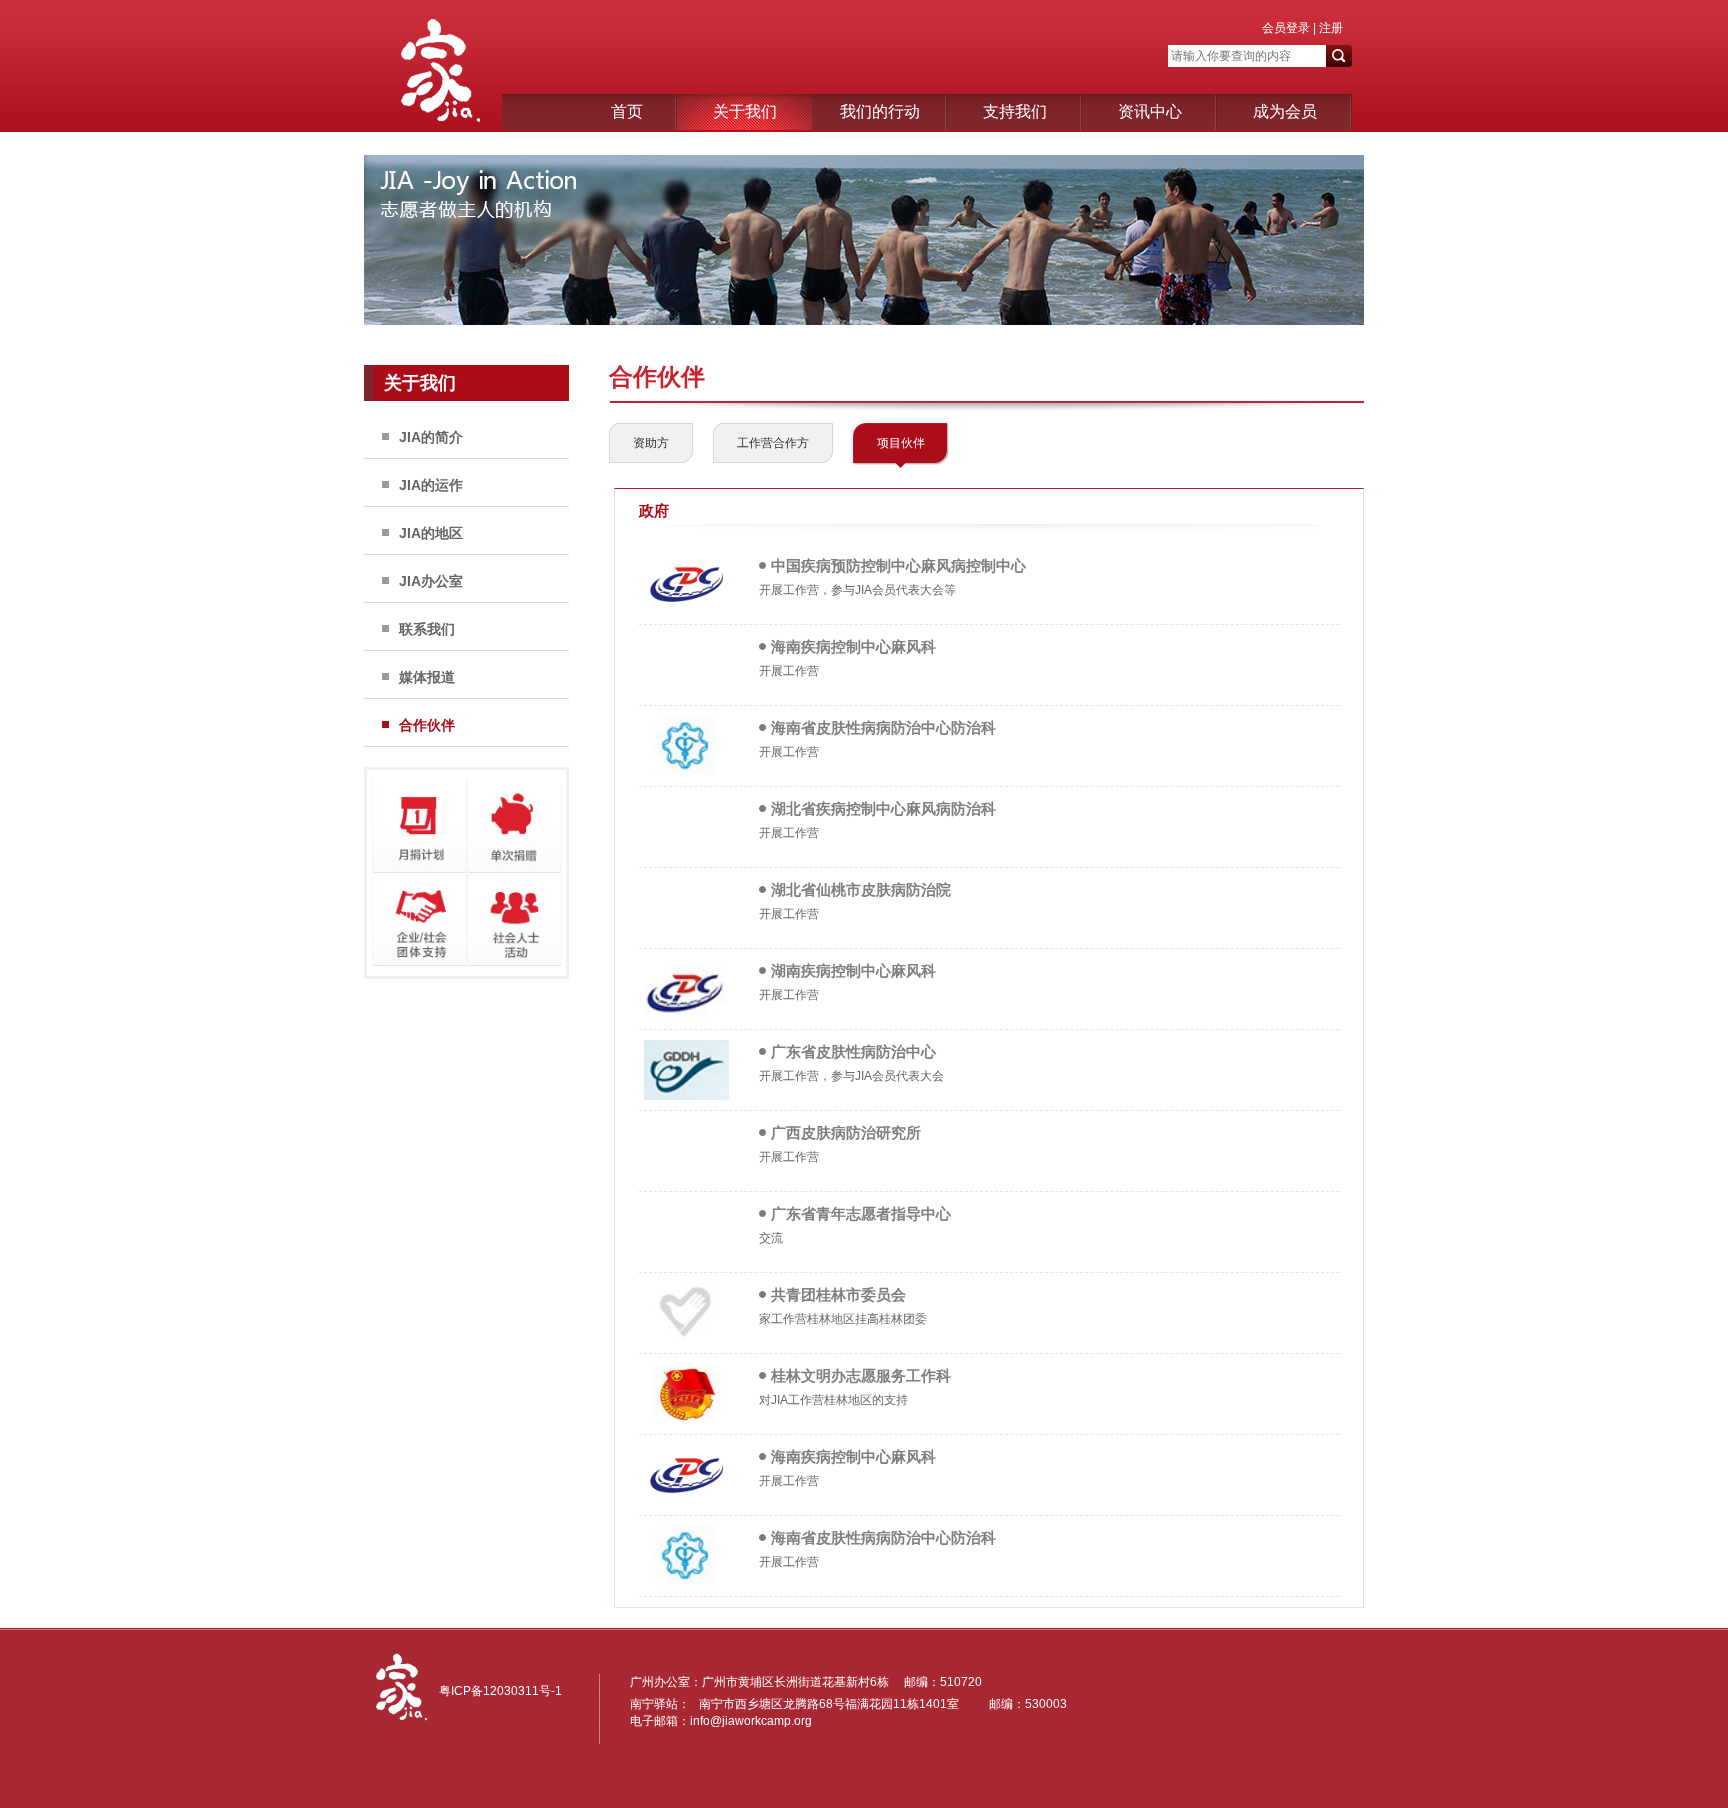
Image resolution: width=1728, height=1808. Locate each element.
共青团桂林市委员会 (838, 1294)
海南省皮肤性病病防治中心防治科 (883, 727)
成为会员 (1285, 111)
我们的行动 (880, 111)
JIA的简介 (431, 437)
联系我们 (427, 629)
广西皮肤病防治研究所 (846, 1132)
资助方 (651, 443)
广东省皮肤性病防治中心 (853, 1051)
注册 (1329, 28)
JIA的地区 (431, 533)
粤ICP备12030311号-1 (500, 1691)
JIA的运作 (431, 485)
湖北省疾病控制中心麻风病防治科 (883, 808)
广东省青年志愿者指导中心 (861, 1213)
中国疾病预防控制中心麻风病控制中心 (898, 565)
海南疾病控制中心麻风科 (853, 646)
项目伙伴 (901, 443)
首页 (627, 111)
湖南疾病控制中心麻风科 (853, 970)
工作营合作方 (773, 443)
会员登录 (1286, 28)
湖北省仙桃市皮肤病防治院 (861, 889)
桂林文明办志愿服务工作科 (861, 1375)
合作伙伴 (427, 725)
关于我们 (745, 111)
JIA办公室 (431, 581)
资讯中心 (1150, 111)
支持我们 (1015, 111)
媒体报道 (427, 677)
